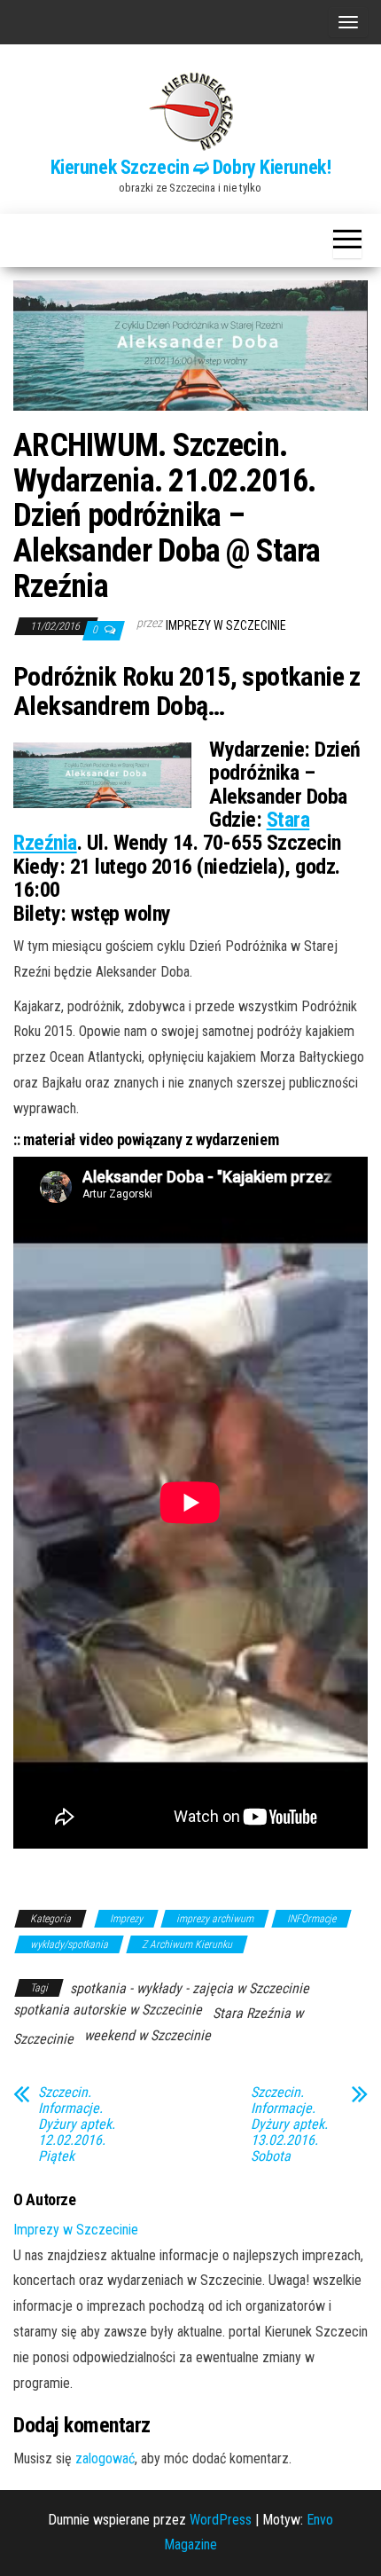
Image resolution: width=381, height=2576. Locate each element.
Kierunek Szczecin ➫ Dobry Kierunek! (191, 167)
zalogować (105, 2458)
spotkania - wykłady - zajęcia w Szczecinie (190, 1988)
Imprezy (126, 1919)
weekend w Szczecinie (148, 2035)
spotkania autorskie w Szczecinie (108, 2010)
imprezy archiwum (215, 1919)
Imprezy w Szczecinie (226, 625)
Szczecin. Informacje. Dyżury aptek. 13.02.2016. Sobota (289, 2124)
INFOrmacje (311, 1919)
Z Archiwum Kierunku (187, 1944)
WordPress (221, 2520)
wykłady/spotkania (69, 1944)
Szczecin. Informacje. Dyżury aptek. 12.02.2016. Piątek (77, 2124)
